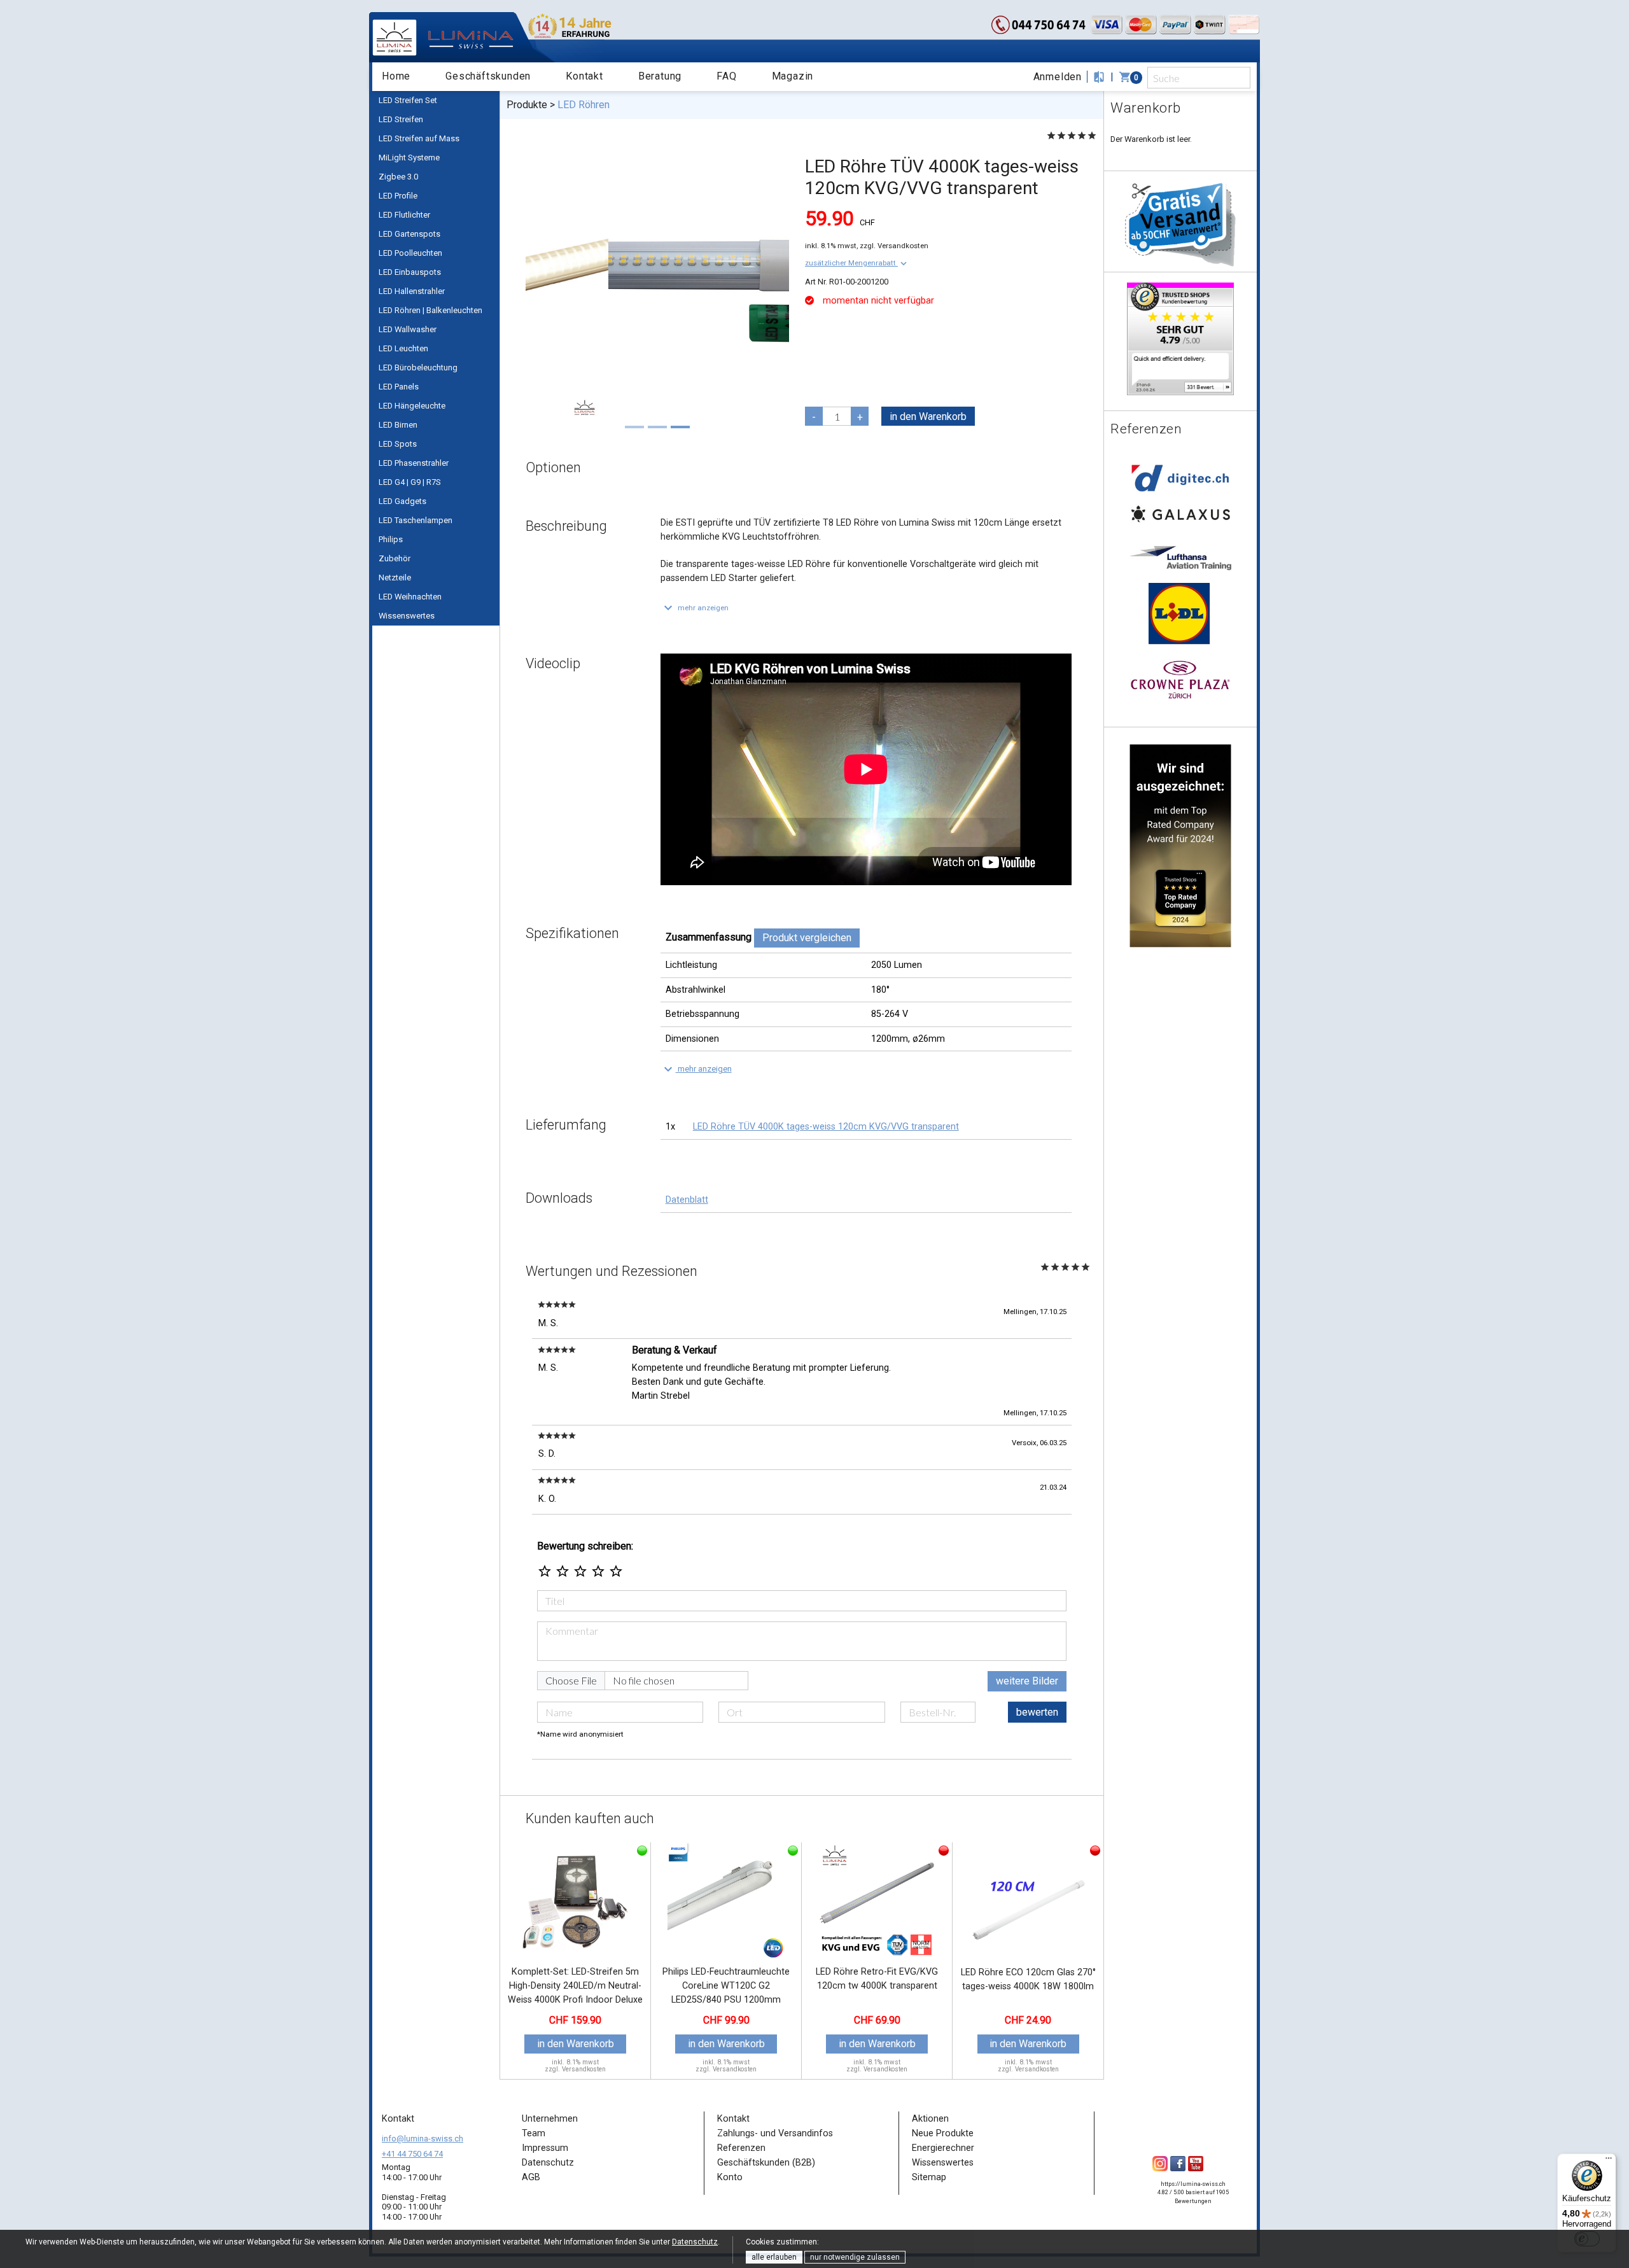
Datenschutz (695, 2242)
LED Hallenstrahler (412, 291)
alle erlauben (774, 2257)
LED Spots (398, 444)
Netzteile (395, 577)
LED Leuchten (403, 348)
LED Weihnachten (410, 597)
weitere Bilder (1027, 1681)
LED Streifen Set (408, 100)
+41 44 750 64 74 (412, 2154)
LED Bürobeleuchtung (418, 367)
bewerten (1037, 1712)
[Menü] (1609, 2161)
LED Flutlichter (404, 215)
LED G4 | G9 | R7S (410, 482)
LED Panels (399, 387)
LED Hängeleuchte (412, 406)
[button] (857, 263)
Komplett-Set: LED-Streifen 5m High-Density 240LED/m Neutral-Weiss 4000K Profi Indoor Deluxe (575, 1985)
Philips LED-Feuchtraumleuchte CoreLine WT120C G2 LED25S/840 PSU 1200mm (726, 1985)
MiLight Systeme (409, 157)
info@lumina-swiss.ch (423, 2138)
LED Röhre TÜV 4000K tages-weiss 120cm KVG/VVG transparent (826, 1127)
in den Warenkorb (928, 416)
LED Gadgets (402, 501)
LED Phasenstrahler (414, 463)
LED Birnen (398, 425)
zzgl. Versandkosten (894, 246)
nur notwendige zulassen (855, 2257)
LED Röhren (584, 105)
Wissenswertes (407, 616)
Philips (391, 539)
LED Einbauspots (410, 272)
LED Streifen (401, 119)
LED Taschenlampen (416, 520)
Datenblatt (687, 1200)
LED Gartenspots (409, 234)
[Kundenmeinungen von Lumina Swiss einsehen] (1180, 338)
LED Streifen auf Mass (419, 138)
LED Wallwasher (408, 329)
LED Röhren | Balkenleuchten (430, 310)
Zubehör (395, 558)
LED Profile (398, 196)
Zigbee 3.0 (398, 177)
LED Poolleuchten (410, 253)
